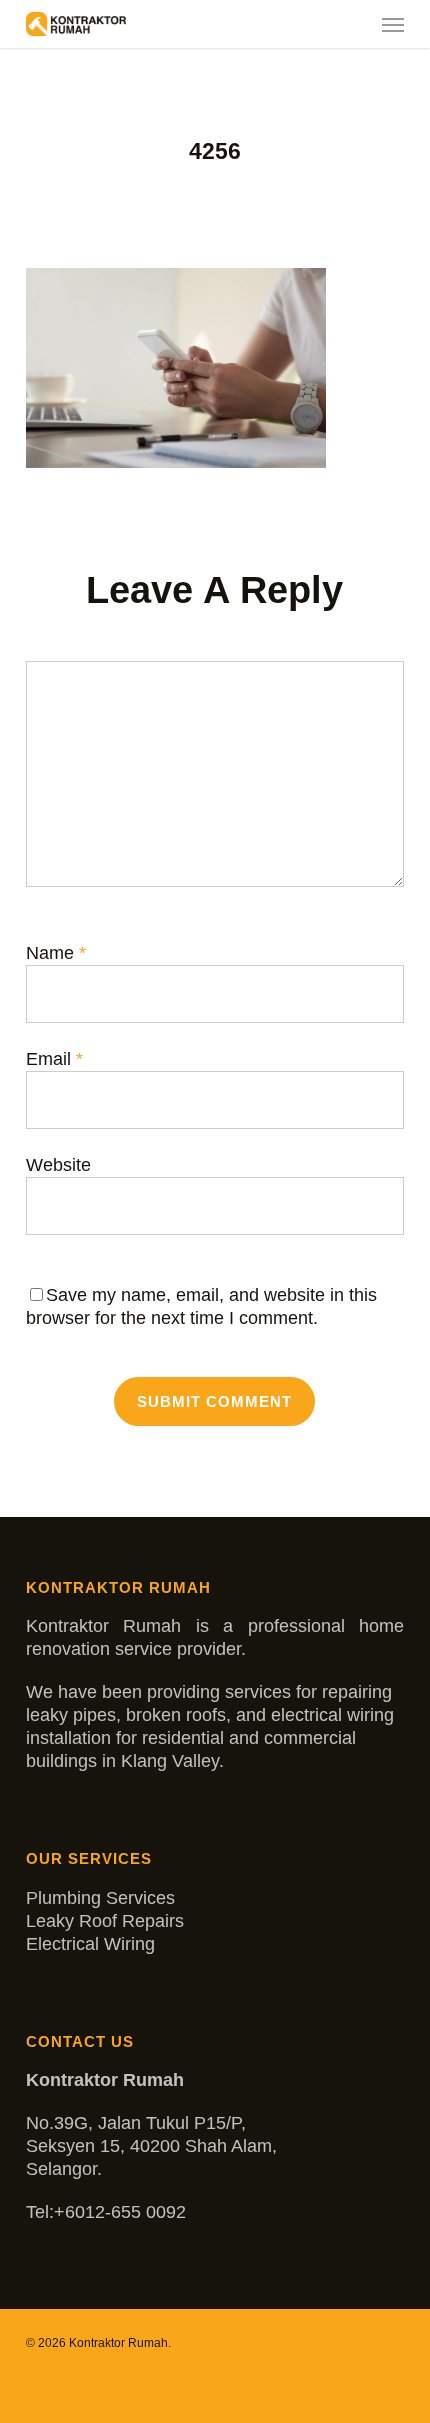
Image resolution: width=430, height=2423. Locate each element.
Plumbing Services (100, 1898)
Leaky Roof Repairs (105, 1921)
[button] (393, 24)
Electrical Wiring (90, 1944)
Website (58, 1165)
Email (54, 1059)
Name (56, 953)
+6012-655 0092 (120, 2212)
